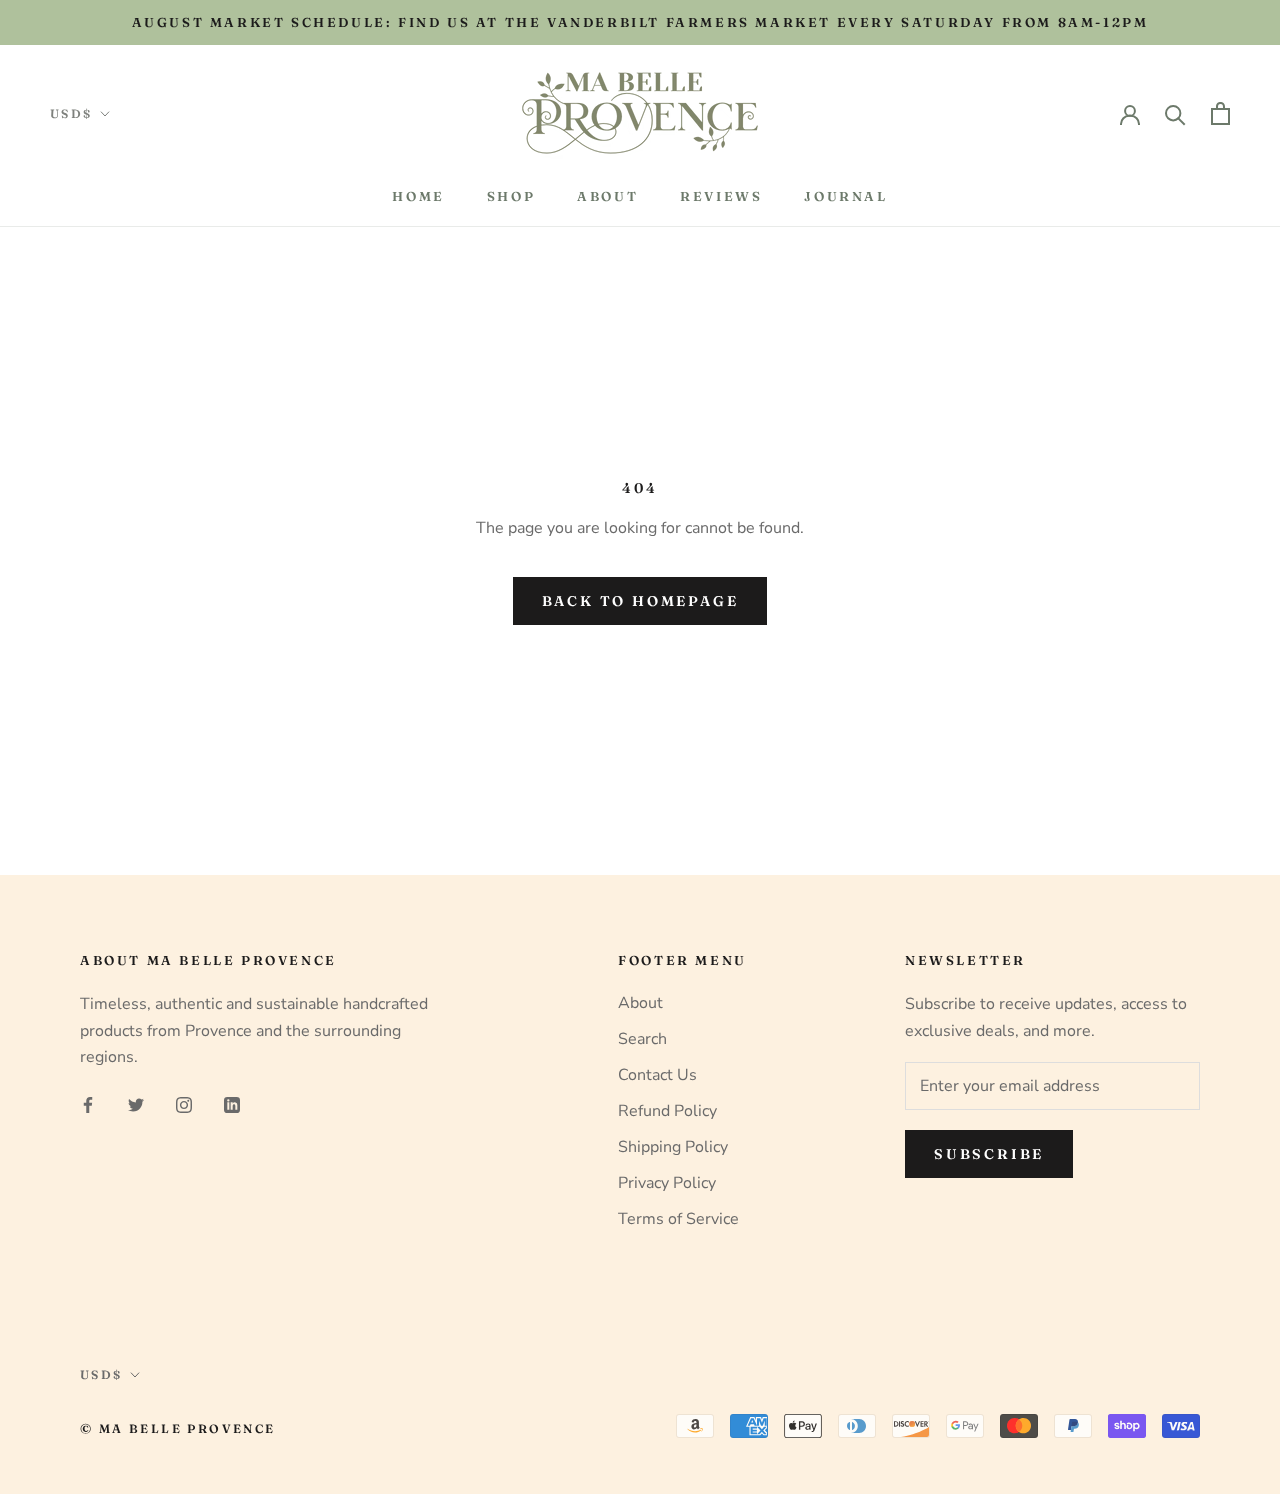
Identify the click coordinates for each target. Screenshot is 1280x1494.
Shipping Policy (673, 1147)
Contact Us (657, 1075)
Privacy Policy (667, 1183)
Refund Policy (667, 1111)
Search (642, 1039)
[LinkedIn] (232, 1104)
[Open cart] (1220, 113)
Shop (511, 196)
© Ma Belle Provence (178, 1428)
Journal (845, 196)
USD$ (71, 113)
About (607, 196)
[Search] (1175, 113)
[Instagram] (184, 1104)
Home (418, 196)
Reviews (721, 196)
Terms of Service (678, 1219)
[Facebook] (88, 1104)
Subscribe (989, 1154)
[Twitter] (136, 1104)
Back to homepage (640, 601)
